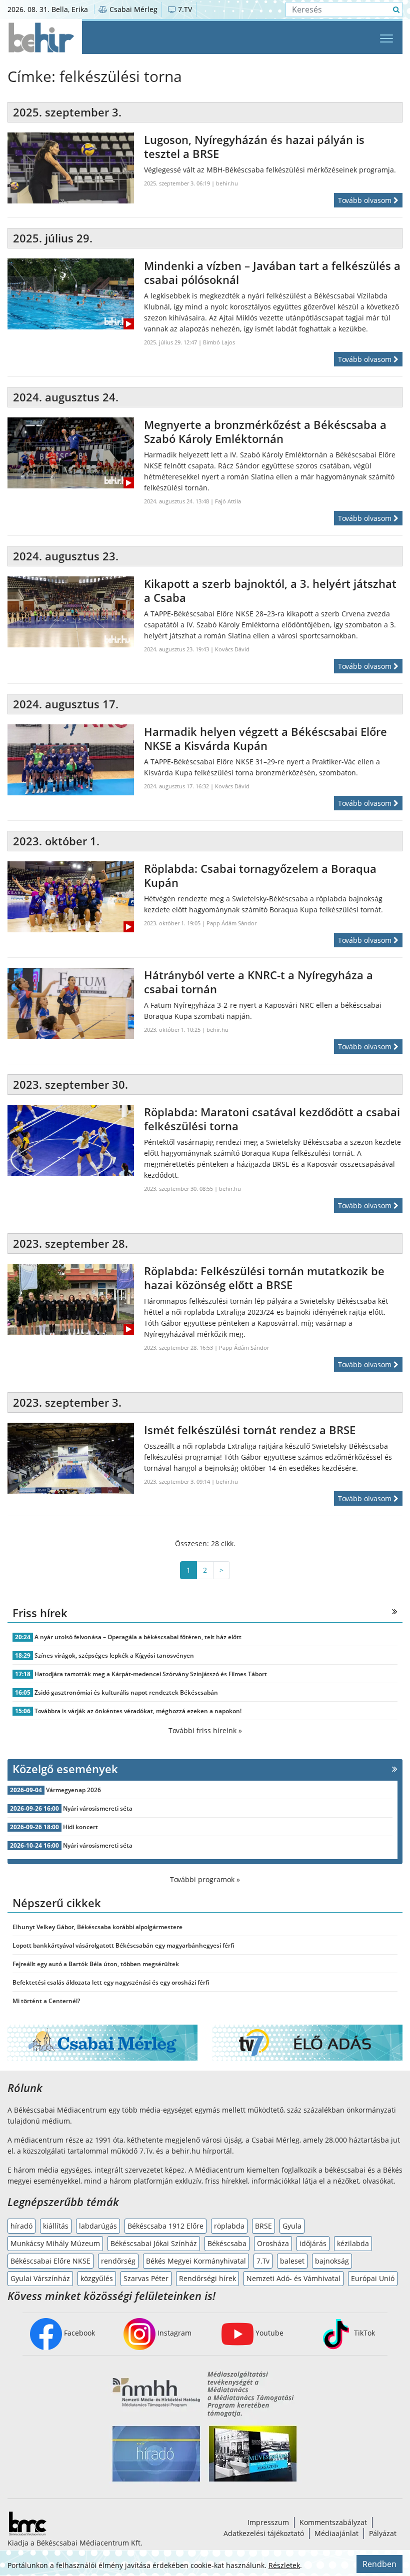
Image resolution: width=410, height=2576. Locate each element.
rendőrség (118, 2261)
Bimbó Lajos (219, 342)
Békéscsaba (227, 2243)
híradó (21, 2226)
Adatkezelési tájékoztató (264, 2533)
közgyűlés (97, 2278)
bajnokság (332, 2261)
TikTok (363, 2333)
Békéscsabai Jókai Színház (154, 2243)
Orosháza (273, 2243)
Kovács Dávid (232, 649)
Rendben (379, 2564)
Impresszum (268, 2522)
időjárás (313, 2243)
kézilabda (353, 2243)
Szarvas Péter (146, 2278)
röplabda (229, 2226)
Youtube (268, 2333)
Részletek (284, 2565)
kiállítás (56, 2226)
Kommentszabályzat (333, 2522)
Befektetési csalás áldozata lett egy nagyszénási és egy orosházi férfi (111, 1982)
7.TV (184, 9)
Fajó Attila (228, 501)
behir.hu (227, 183)
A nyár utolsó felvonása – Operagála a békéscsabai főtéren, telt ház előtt (138, 1637)
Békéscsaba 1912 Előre (165, 2226)
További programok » (205, 1879)
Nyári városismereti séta (98, 1808)
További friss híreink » (205, 1730)
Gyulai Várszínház (40, 2278)
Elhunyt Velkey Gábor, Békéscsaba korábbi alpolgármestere (97, 1927)
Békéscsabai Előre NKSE (50, 2261)
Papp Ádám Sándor (231, 923)
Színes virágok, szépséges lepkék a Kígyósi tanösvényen (114, 1655)
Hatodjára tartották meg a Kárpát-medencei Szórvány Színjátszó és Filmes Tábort (151, 1674)
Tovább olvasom (366, 200)
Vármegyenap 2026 (73, 1790)
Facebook (78, 2333)
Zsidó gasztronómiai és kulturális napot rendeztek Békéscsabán (126, 1692)
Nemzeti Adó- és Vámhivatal (293, 2278)
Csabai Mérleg (132, 9)
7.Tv (263, 2261)
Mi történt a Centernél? (46, 2001)
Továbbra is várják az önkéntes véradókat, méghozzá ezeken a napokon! (138, 1711)
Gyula (292, 2226)
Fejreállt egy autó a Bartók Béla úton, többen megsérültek (96, 1964)
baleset (292, 2261)
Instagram (173, 2333)
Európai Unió (373, 2278)
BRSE (263, 2226)
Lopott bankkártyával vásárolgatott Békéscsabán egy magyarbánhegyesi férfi (123, 1945)
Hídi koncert (80, 1827)
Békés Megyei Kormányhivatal (196, 2261)
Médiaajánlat (336, 2533)
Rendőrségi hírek (207, 2278)
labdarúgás (98, 2226)
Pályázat (383, 2533)
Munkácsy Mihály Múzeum (55, 2243)
